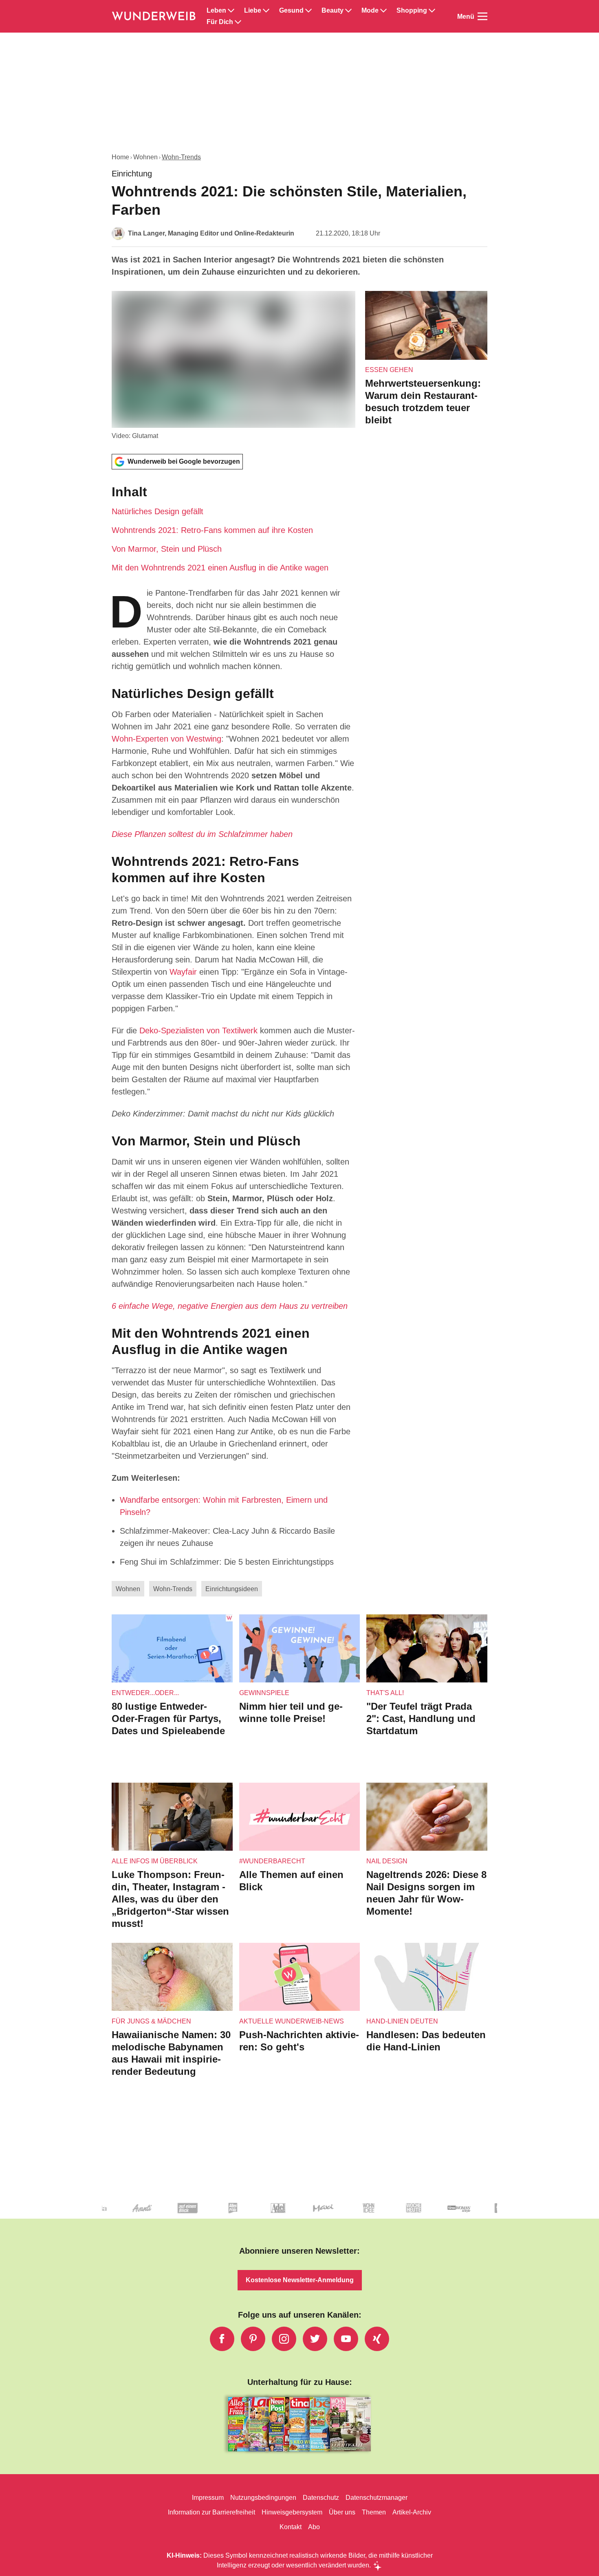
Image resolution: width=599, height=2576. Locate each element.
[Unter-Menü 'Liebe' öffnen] (266, 11)
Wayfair (183, 972)
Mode (370, 11)
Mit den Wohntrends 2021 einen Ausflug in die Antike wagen (220, 568)
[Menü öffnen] (482, 16)
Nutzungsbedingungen (263, 2498)
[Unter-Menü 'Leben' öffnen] (231, 11)
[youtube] (346, 2339)
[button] (233, 528)
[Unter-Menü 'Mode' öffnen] (383, 11)
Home (120, 157)
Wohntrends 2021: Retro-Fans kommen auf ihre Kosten (212, 530)
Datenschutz (321, 2498)
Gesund (291, 11)
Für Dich (220, 22)
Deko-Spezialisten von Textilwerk (198, 1030)
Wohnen (145, 157)
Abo (314, 2527)
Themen (374, 2512)
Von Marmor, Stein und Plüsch (167, 549)
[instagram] (284, 2339)
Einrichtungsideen (232, 1589)
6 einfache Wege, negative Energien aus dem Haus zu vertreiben (230, 1306)
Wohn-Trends (181, 157)
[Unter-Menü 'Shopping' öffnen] (432, 11)
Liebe (253, 11)
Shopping (412, 11)
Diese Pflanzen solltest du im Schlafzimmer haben (202, 834)
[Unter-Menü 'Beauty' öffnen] (348, 11)
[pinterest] (253, 2339)
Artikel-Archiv (412, 2512)
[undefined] (309, 2215)
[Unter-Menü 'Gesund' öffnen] (308, 11)
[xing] (377, 2339)
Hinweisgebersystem (292, 2512)
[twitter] (315, 2339)
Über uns (342, 2512)
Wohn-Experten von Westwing (166, 739)
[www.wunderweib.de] (154, 16)
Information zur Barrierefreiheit (211, 2512)
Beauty (333, 11)
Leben (216, 11)
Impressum (208, 2498)
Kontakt (291, 2527)
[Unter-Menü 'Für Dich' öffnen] (238, 22)
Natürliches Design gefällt (157, 511)
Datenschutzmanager (377, 2498)
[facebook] (222, 2339)
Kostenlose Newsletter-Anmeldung (300, 2280)
